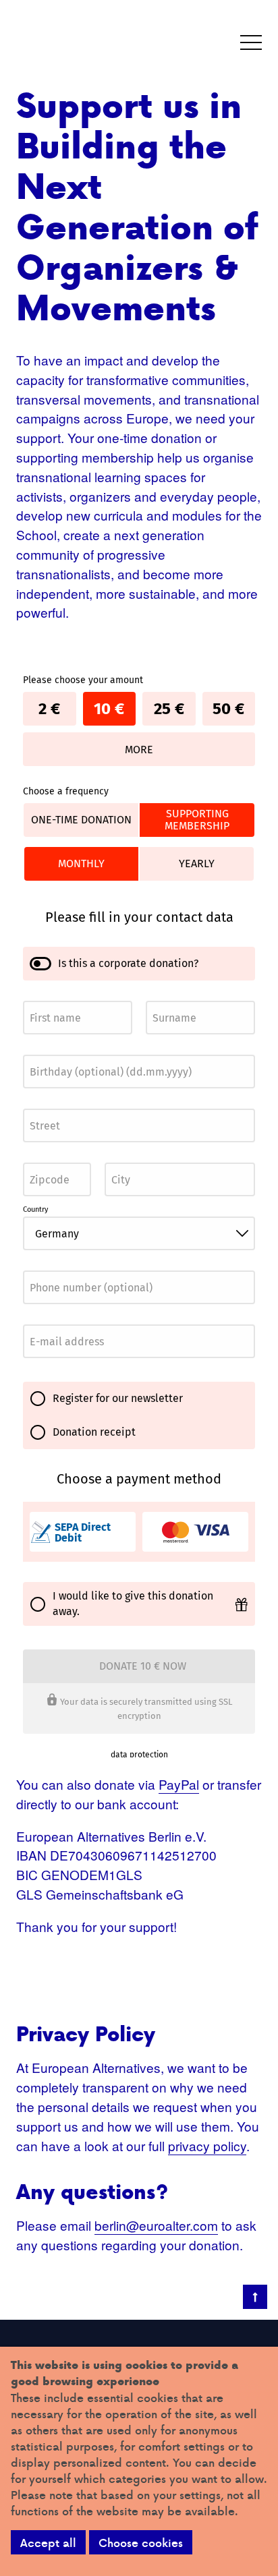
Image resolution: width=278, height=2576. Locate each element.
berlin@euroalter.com (156, 2225)
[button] (251, 43)
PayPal (179, 1784)
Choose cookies (141, 2543)
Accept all (48, 2543)
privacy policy (207, 2145)
